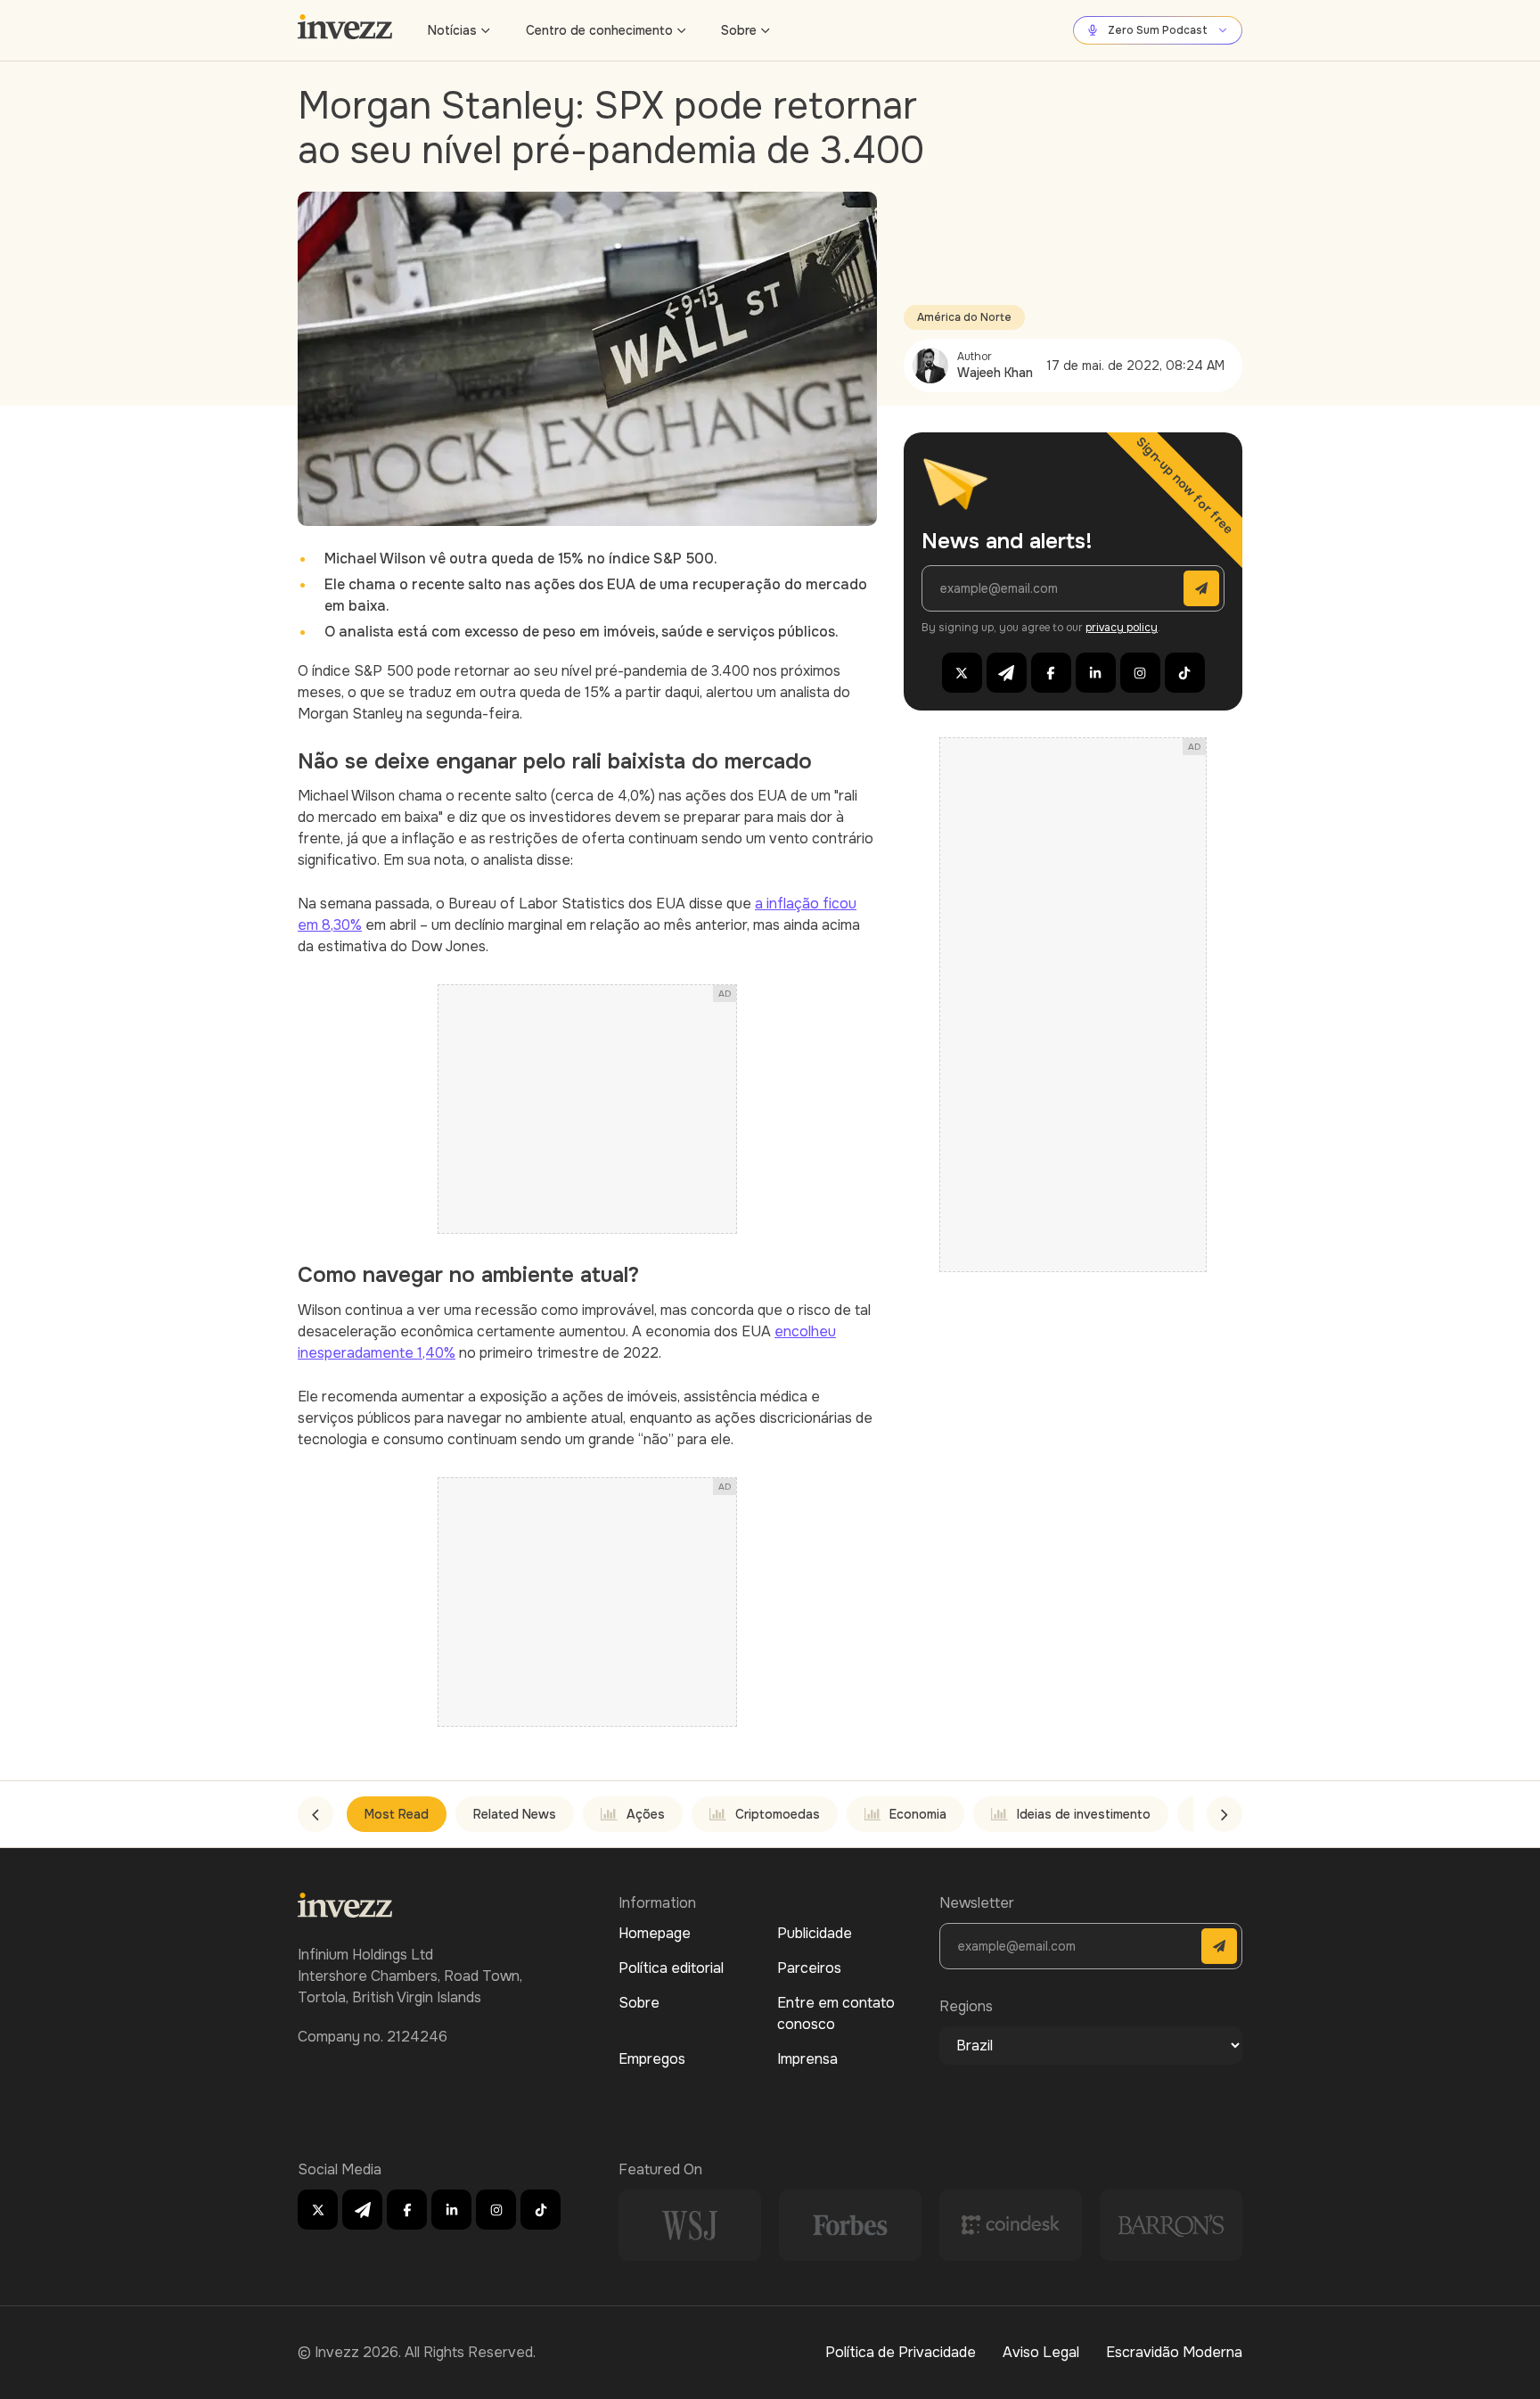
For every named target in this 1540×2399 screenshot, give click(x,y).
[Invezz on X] (962, 673)
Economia (918, 1814)
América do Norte (964, 317)
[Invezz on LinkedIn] (1096, 673)
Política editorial (671, 1968)
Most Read (397, 1814)
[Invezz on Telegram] (1007, 673)
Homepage (655, 1933)
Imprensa (807, 2059)
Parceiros (809, 1968)
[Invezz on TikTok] (1185, 673)
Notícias (452, 30)
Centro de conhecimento (599, 30)
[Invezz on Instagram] (1140, 673)
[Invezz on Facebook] (1051, 673)
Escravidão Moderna (1174, 2352)
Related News (515, 1814)
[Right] (1225, 1814)
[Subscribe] (1201, 588)
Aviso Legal (1041, 2352)
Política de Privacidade (901, 2352)
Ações (646, 1814)
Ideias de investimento (1084, 1814)
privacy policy (1122, 628)
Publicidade (815, 1933)
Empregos (652, 2059)
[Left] (315, 1814)
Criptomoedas (778, 1814)
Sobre (739, 30)
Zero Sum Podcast (1158, 30)
